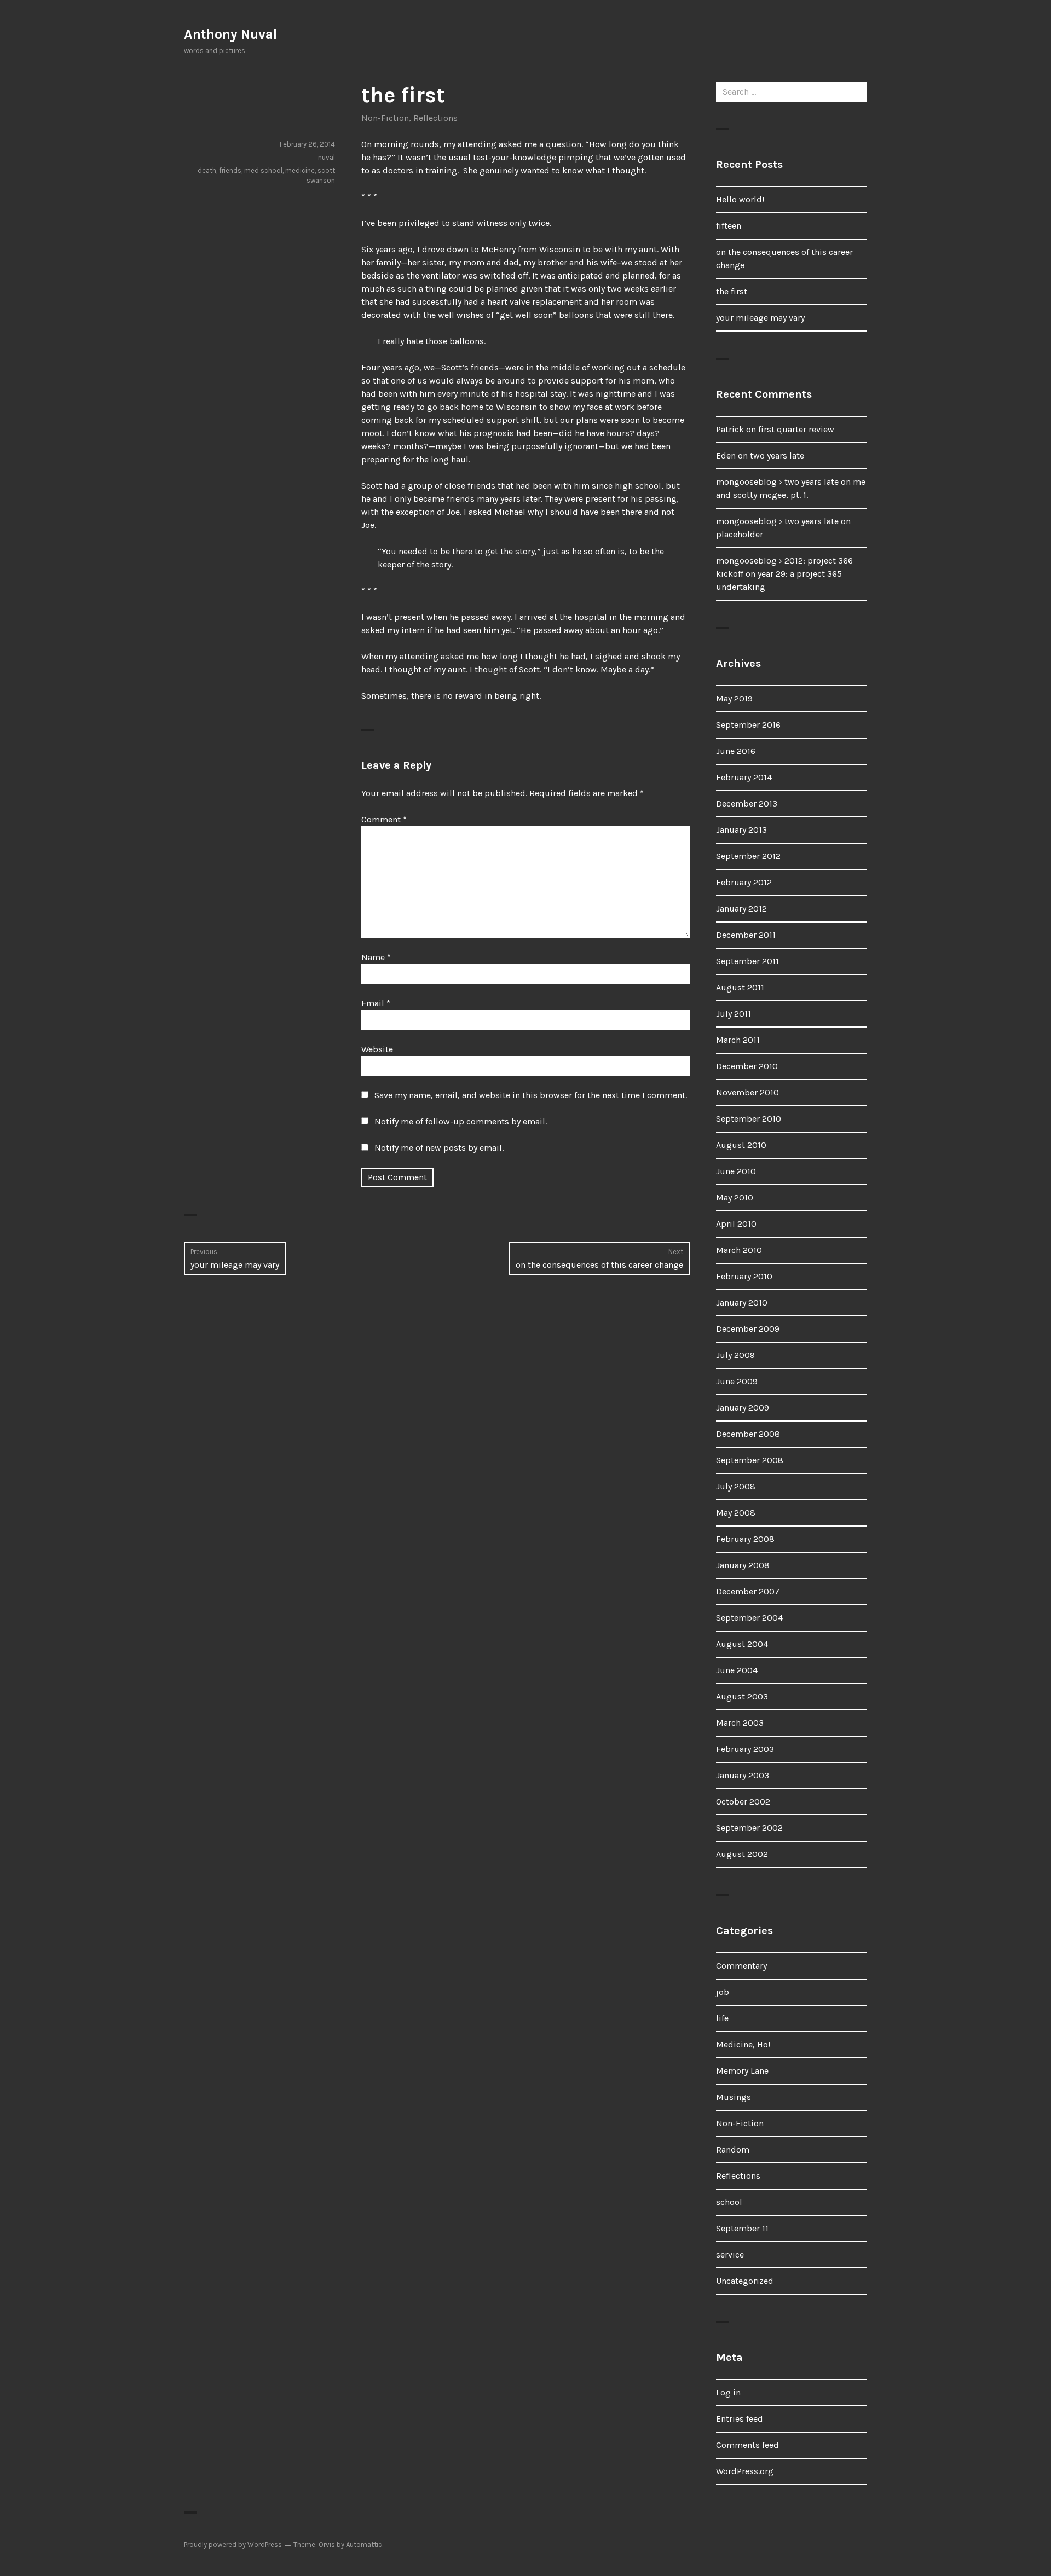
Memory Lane (742, 2071)
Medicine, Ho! (743, 2044)
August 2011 (740, 987)
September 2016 (748, 725)
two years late (777, 456)
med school (263, 170)
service (730, 2255)
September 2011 (747, 961)
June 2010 (736, 1171)
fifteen (729, 226)
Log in (728, 2392)
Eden (726, 456)
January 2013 (741, 830)
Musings (734, 2097)
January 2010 (742, 1302)
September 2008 (750, 1460)
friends (230, 170)
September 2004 (749, 1618)
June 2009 (737, 1381)
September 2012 (748, 856)
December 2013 (747, 803)
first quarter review (796, 429)
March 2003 (740, 1723)
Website (377, 1049)
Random (733, 2149)
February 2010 (744, 1276)
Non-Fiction (385, 118)
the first (732, 291)
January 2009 (743, 1408)
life (722, 2018)
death (207, 170)
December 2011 (746, 935)
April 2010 (736, 1224)
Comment (384, 819)
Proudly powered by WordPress (233, 2545)
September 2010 (749, 1119)
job (723, 1992)
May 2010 (735, 1197)
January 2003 (743, 1775)
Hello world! (740, 199)
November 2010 (747, 1092)
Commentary (741, 1966)
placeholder (740, 534)
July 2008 (736, 1486)
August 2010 (741, 1145)
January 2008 (743, 1565)
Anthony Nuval (230, 34)
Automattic (364, 2545)
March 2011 (738, 1040)
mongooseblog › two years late (777, 482)
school (729, 2202)
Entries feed (740, 2419)
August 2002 (742, 1854)
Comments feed (747, 2445)
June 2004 (737, 1670)
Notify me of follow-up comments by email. (461, 1121)
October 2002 (743, 1802)
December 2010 (747, 1066)
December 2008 (748, 1434)
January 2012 (741, 909)
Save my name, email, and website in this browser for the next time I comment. (531, 1095)
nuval (327, 157)
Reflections (435, 118)
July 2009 (735, 1355)
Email (376, 1003)
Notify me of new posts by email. (439, 1148)
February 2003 (745, 1749)
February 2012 (744, 882)
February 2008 (745, 1539)
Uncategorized (745, 2281)
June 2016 (736, 751)
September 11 (742, 2228)
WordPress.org (745, 2471)
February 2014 (744, 777)
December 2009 (748, 1329)
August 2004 (742, 1644)
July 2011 (734, 1014)
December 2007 (748, 1591)
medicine (300, 170)
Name (376, 957)
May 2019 (734, 698)
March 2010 (739, 1250)
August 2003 (742, 1696)
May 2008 (736, 1513)
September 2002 (749, 1828)
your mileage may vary (760, 318)
